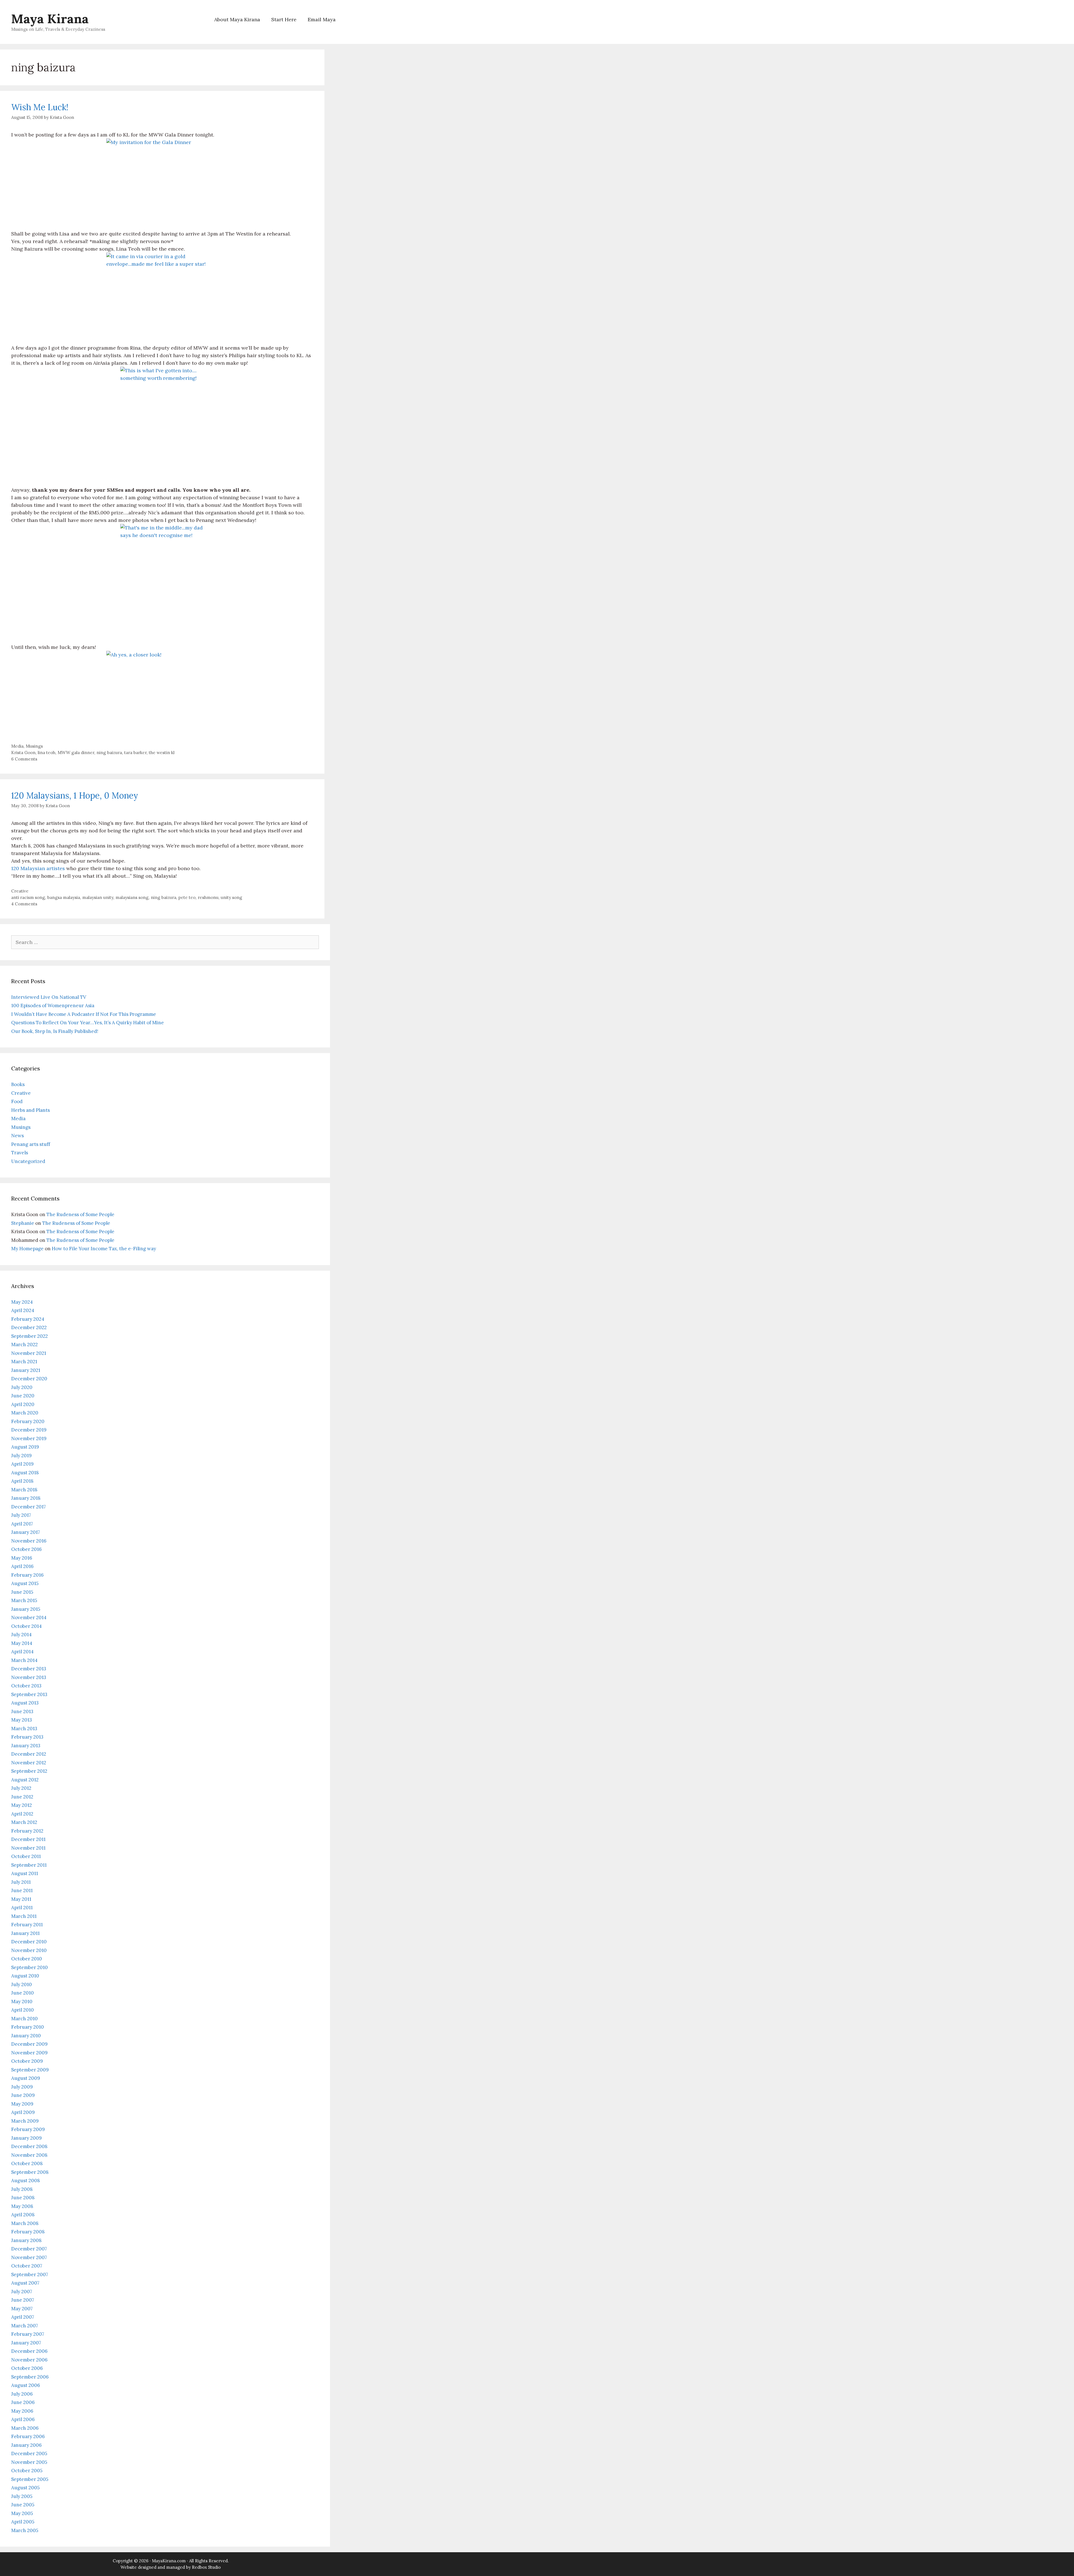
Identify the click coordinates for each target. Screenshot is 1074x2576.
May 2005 (22, 2513)
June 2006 (23, 2402)
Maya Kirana (50, 19)
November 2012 (29, 1763)
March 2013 (24, 1729)
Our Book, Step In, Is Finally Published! (55, 1031)
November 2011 (28, 1848)
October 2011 (26, 1856)
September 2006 (30, 2377)
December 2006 (29, 2351)
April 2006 (23, 2419)
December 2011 (28, 1839)
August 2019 (25, 1447)
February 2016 (27, 1575)
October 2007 (27, 2266)
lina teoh (47, 753)
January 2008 (26, 2240)
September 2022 (30, 1336)
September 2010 (30, 1967)
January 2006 (26, 2445)
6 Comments (24, 759)
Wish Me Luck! (40, 107)
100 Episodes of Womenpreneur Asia (53, 1006)
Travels (20, 1153)
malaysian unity (98, 897)
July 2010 (22, 1984)
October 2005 (27, 2471)
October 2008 (27, 2163)
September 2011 (29, 1865)
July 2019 (21, 1456)
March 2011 (24, 1916)
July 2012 (21, 1788)
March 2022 (24, 1344)
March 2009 (25, 2121)
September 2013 (29, 1694)
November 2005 (29, 2462)
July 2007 (22, 2292)
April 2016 (22, 1566)
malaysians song (132, 897)
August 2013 (25, 1703)
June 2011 (22, 1890)
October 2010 (27, 1959)
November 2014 (29, 1617)
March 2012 (24, 1822)
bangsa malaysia (64, 897)
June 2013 (22, 1711)
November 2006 (29, 2360)
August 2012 (25, 1780)
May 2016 (22, 1558)
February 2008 (28, 2232)
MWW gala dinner (76, 753)
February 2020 (28, 1421)
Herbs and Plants (30, 1110)
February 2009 (28, 2129)
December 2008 (29, 2146)
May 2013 (22, 1720)
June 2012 (22, 1797)
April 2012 (22, 1814)
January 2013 (26, 1746)
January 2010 (26, 2036)
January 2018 (26, 1498)
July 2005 (22, 2496)
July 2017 (21, 1515)
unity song (231, 897)
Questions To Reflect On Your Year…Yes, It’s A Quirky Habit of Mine (88, 1023)
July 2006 (22, 2394)
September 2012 (29, 1771)
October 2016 (26, 1549)
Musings (34, 746)
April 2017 (22, 1524)
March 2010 (24, 2019)
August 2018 (25, 1473)
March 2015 (24, 1600)
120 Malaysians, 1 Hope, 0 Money (75, 795)
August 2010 (25, 1976)
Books (18, 1084)
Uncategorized (28, 1161)
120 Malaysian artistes (38, 868)
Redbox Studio (206, 2567)
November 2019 (29, 1438)
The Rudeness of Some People (80, 1214)
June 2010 (23, 1993)
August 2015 (25, 1583)
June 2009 (23, 2095)
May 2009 (22, 2104)
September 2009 (30, 2070)
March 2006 (25, 2428)
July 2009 (22, 2087)
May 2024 (22, 1302)
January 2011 (25, 1933)
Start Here (284, 19)
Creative (20, 891)
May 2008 (22, 2206)
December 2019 (29, 1430)
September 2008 (30, 2172)
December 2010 (29, 1942)
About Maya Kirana (237, 19)
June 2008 (23, 2198)
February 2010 (28, 2027)
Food (17, 1101)
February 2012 (27, 1831)
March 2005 (25, 2530)
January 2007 (26, 2343)
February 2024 (28, 1319)
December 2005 (29, 2453)
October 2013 (26, 1686)
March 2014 (24, 1660)
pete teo (187, 897)
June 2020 (23, 1396)
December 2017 (29, 1507)
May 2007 (22, 2309)
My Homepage (27, 1249)
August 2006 (26, 2385)
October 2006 (27, 2368)
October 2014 (26, 1626)
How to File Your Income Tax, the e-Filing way (104, 1249)
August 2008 (26, 2181)
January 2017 (26, 1532)
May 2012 (22, 1805)
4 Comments (24, 904)
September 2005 (30, 2479)
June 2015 (22, 1592)
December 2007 (29, 2249)
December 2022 (29, 1327)
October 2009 (27, 2061)
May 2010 (22, 2002)
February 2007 (28, 2334)
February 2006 (28, 2436)
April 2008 (23, 2215)
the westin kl (162, 753)
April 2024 (23, 1310)
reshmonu (208, 897)
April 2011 (22, 1908)
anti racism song (28, 897)
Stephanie (23, 1223)
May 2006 (22, 2411)
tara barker (135, 753)
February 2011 (27, 1925)
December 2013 (29, 1669)
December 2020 (29, 1379)
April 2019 (22, 1464)
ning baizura (109, 753)
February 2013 (27, 1737)
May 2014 (22, 1643)
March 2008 (25, 2223)
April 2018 (22, 1481)
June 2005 (23, 2505)
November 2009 (29, 2053)
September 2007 (30, 2274)
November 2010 (29, 1950)
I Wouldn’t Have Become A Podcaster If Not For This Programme (84, 1014)
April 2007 (23, 2317)
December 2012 (29, 1754)
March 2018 (24, 1490)
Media (17, 746)
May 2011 (21, 1899)
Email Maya (322, 19)
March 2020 (25, 1413)
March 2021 (24, 1362)
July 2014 (21, 1635)
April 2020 (23, 1404)
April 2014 (22, 1652)
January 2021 (26, 1370)
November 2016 (29, 1541)
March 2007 (25, 2326)
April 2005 (23, 2522)
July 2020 (22, 1387)
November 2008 (29, 2155)
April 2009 (23, 2112)
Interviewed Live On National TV (49, 997)
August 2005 (25, 2488)
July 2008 (22, 2189)
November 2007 (29, 2257)
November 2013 (29, 1677)
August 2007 (25, 2283)
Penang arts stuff (31, 1144)
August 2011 (25, 1873)
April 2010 (23, 2010)
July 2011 (21, 1882)
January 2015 (26, 1609)
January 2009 (26, 2138)
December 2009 (29, 2044)
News (17, 1136)
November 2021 (29, 1353)
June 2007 (23, 2300)
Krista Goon (23, 753)
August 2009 (26, 2078)
